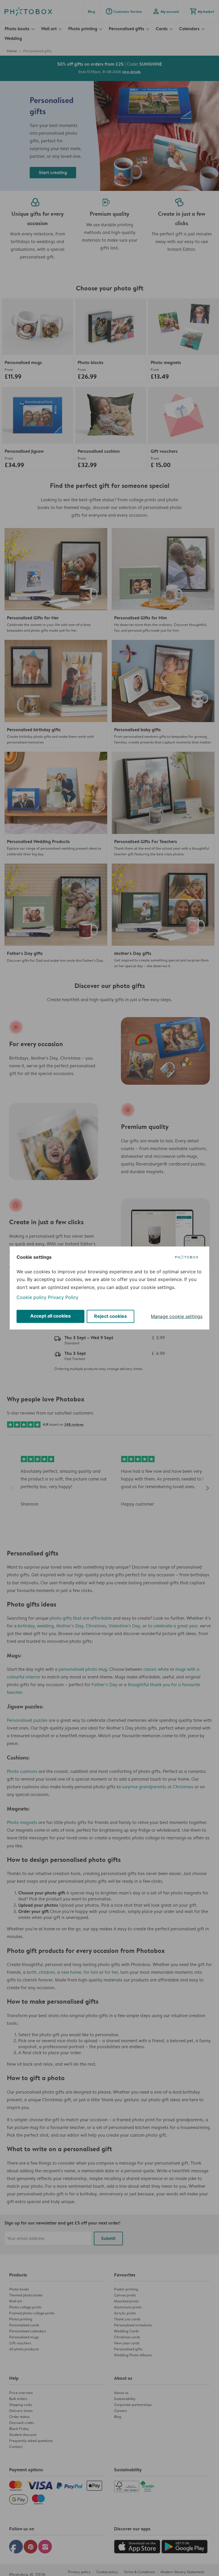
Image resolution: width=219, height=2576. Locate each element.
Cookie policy (32, 1297)
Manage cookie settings (177, 1316)
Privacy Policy (63, 1297)
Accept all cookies (50, 1316)
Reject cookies (110, 1316)
